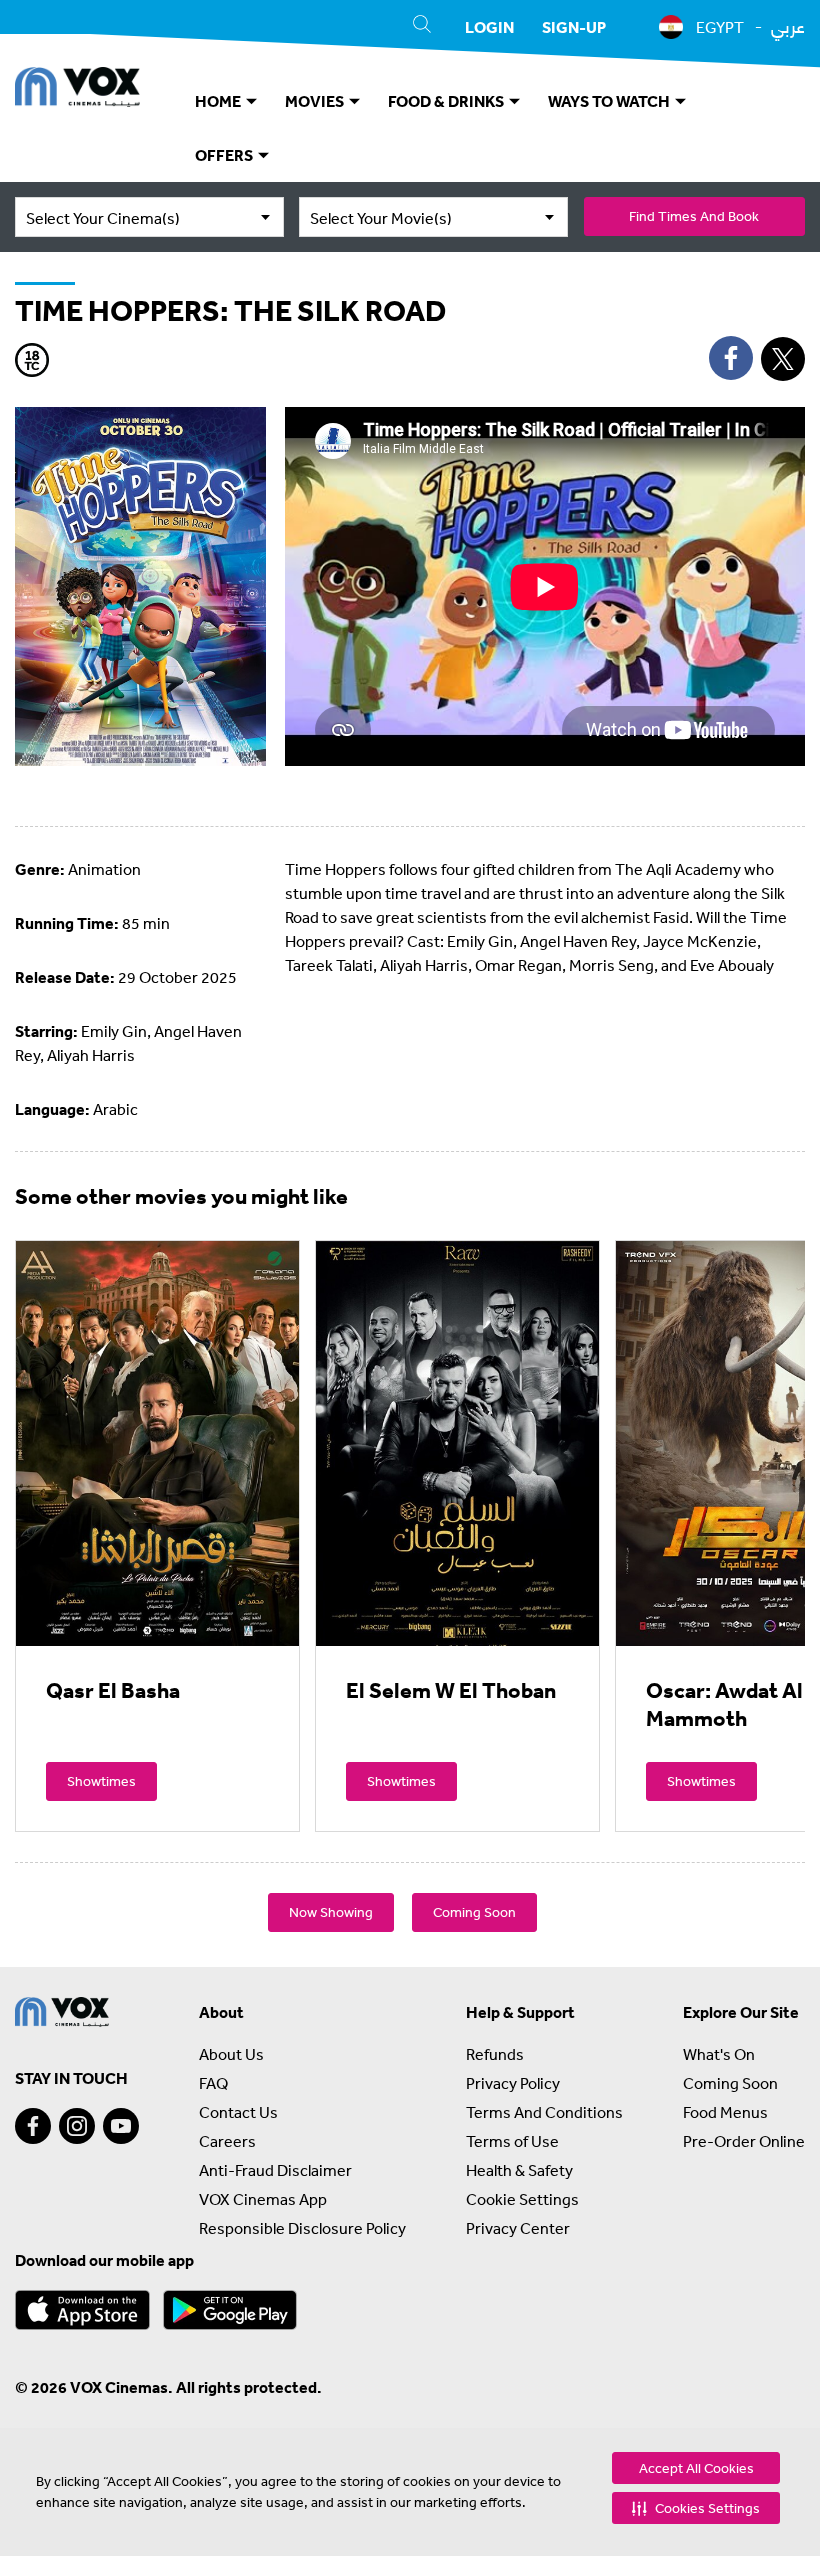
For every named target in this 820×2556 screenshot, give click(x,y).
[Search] (422, 27)
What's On (719, 2054)
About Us (231, 2054)
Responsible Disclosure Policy (302, 2228)
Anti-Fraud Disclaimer (275, 2170)
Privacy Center (518, 2228)
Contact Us (238, 2112)
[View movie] (157, 1443)
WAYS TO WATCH (610, 101)
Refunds (495, 2054)
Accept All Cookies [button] (696, 2468)
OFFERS (225, 155)
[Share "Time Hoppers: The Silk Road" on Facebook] (731, 358)
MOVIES (316, 101)
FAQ (213, 2083)
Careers (227, 2141)
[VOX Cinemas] (77, 90)
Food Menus (725, 2112)
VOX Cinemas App (263, 2199)
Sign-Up (574, 27)
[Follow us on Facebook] (33, 2126)
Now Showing (331, 1912)
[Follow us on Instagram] (77, 2126)
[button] (696, 2508)
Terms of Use (512, 2141)
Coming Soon (474, 1912)
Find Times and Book (694, 216)
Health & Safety (519, 2170)
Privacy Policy (513, 2083)
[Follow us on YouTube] (121, 2126)
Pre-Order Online (744, 2141)
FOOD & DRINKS (447, 101)
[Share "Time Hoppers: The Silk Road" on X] (783, 359)
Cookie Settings (522, 2199)
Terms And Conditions (544, 2112)
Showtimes (101, 1781)
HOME (219, 101)
